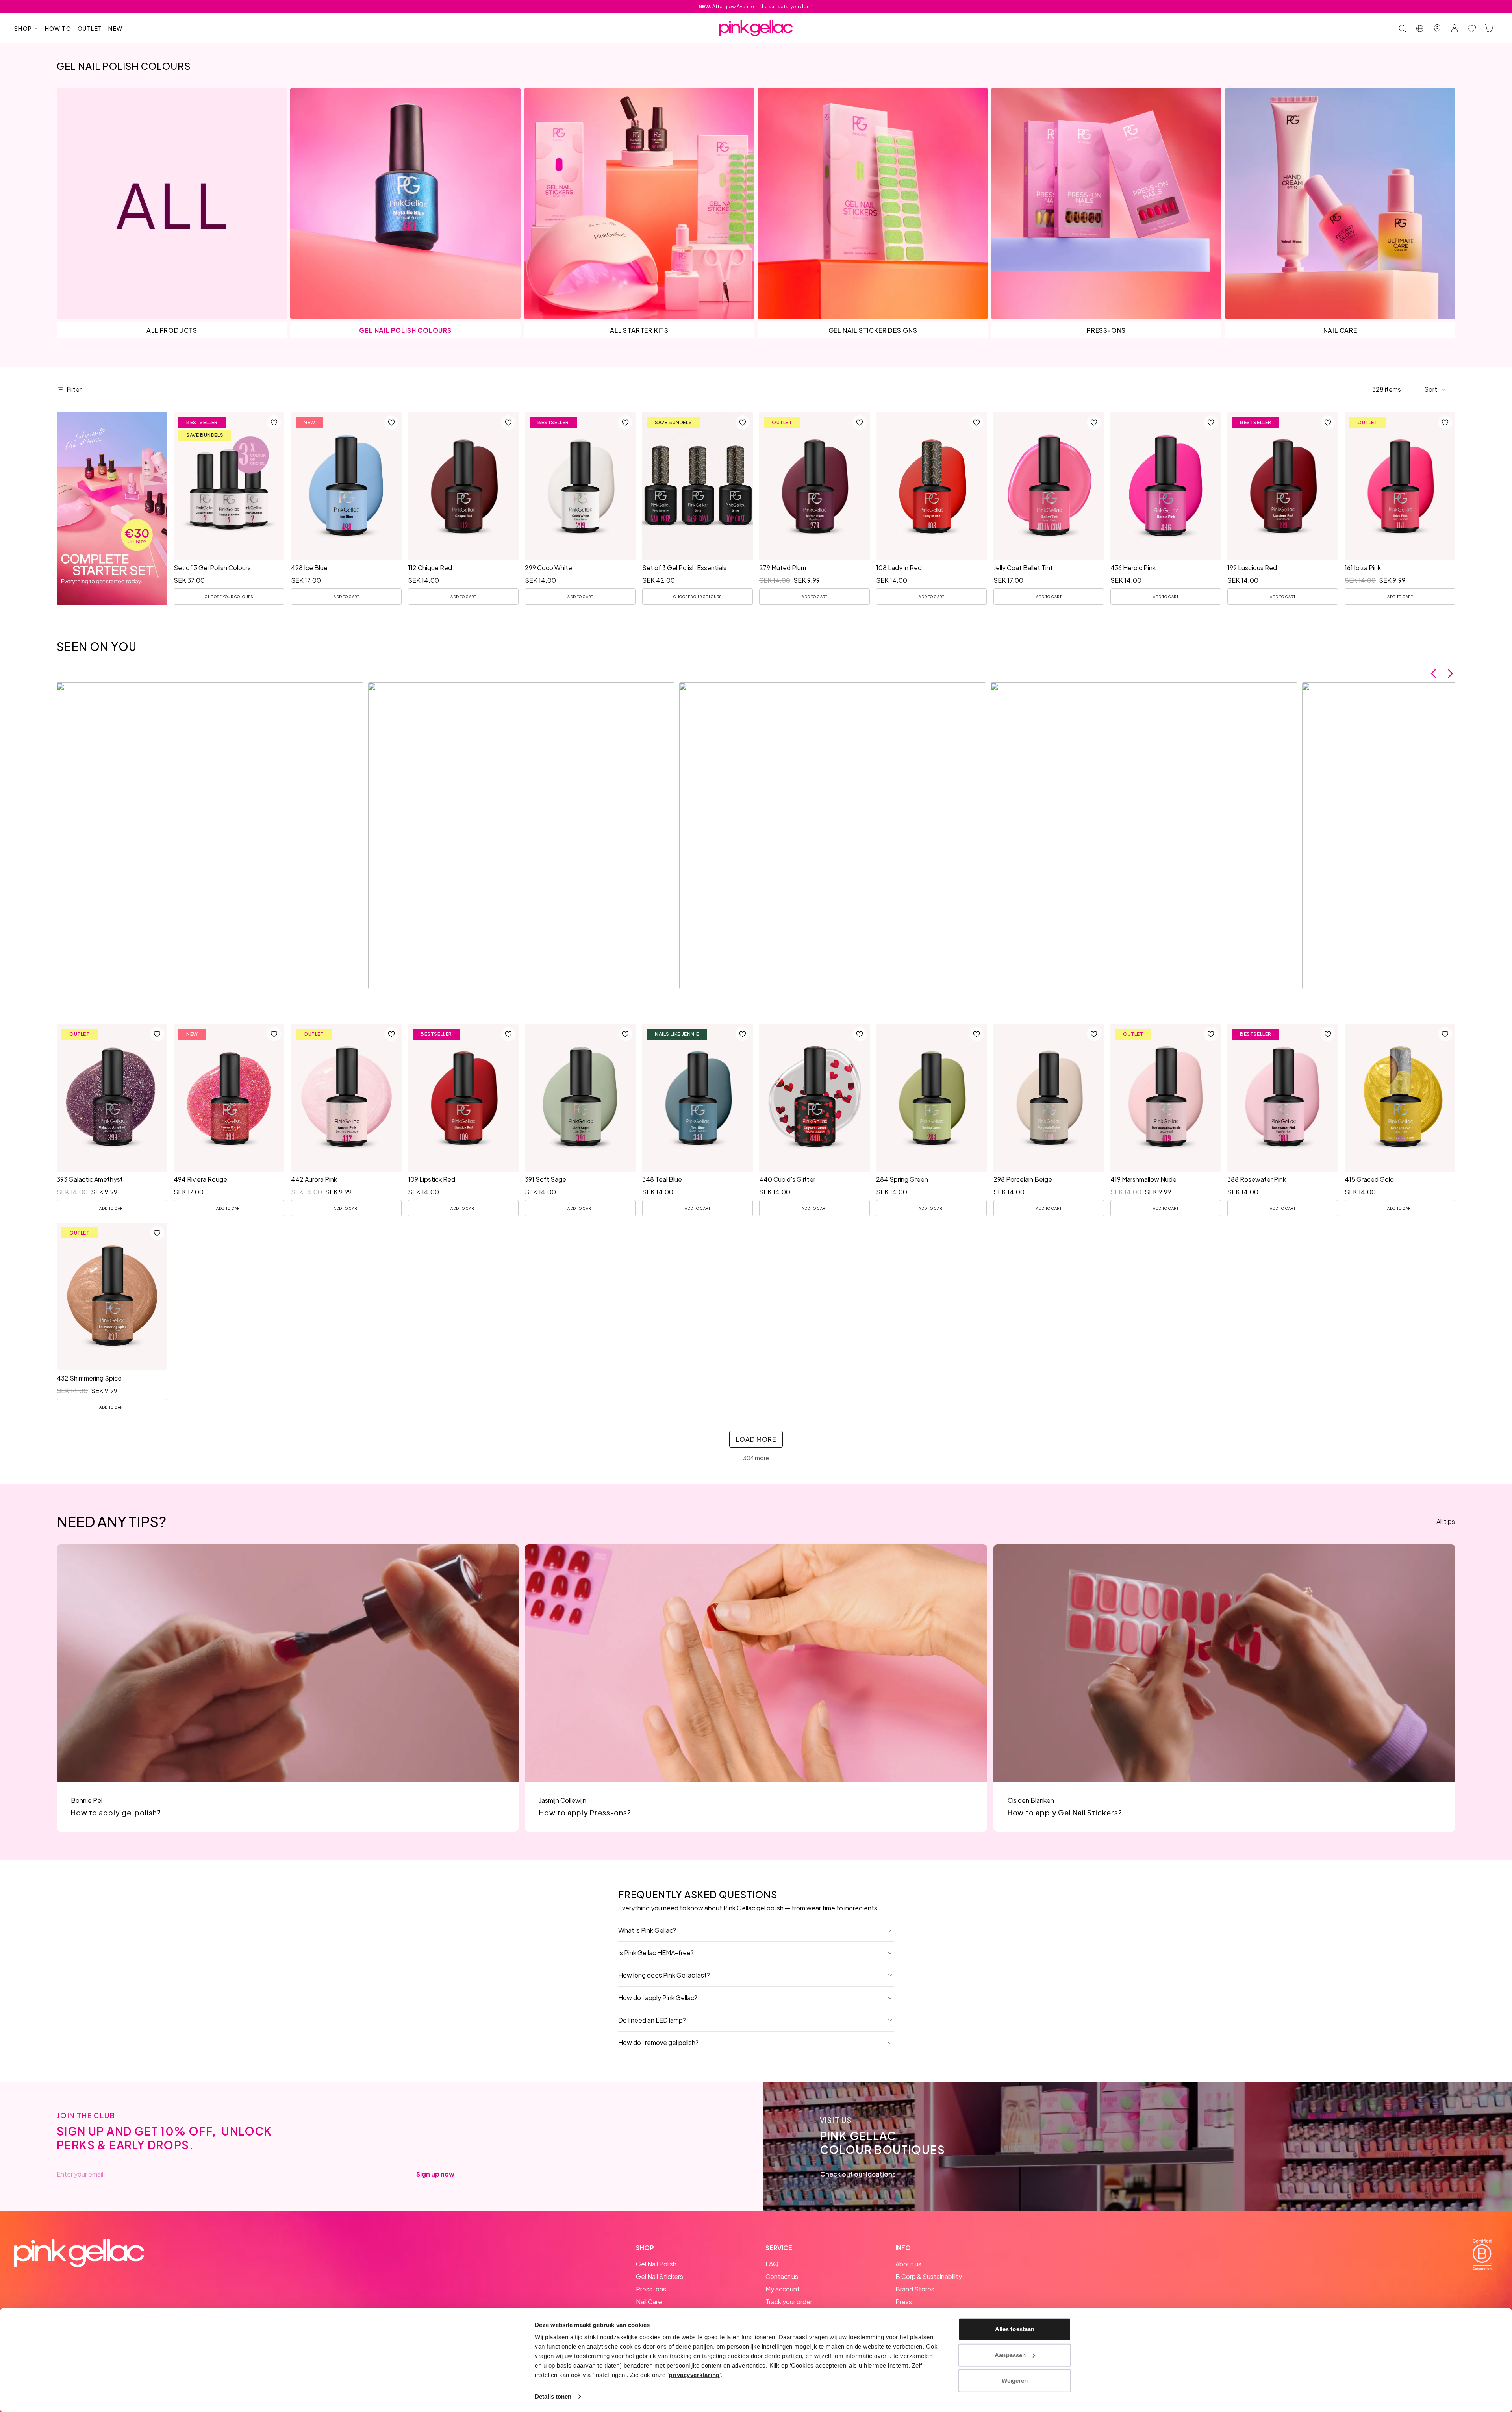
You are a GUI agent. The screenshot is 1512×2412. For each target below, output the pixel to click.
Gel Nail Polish (656, 2264)
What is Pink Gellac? (647, 1930)
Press (904, 2302)
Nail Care (649, 2302)
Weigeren (1015, 2381)
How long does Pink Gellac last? (664, 1975)
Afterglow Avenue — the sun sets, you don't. (756, 6)
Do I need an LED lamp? (652, 2020)
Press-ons (651, 2289)
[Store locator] (1437, 28)
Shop (23, 28)
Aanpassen (1010, 2355)
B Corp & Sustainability (929, 2276)
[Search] (1403, 28)
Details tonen (553, 2396)
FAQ (772, 2264)
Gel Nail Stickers (660, 2276)
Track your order (789, 2302)
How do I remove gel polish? (658, 2042)
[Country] (1420, 28)
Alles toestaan (1015, 2329)
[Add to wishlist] (274, 423)
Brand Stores (915, 2289)
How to (58, 28)
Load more (756, 1439)
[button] (1435, 389)
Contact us (782, 2276)
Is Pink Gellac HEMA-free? (656, 1953)
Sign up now (435, 2174)
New (115, 28)
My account (783, 2289)
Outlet (90, 28)
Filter (74, 389)
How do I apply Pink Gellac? (658, 1998)
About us (908, 2264)
